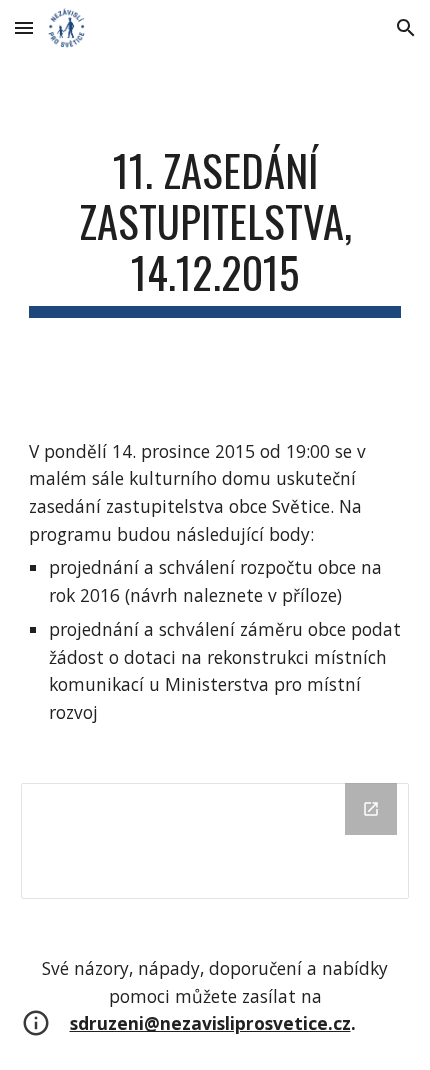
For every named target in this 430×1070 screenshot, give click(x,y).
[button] (24, 27)
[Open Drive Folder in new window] (371, 809)
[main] (215, 231)
